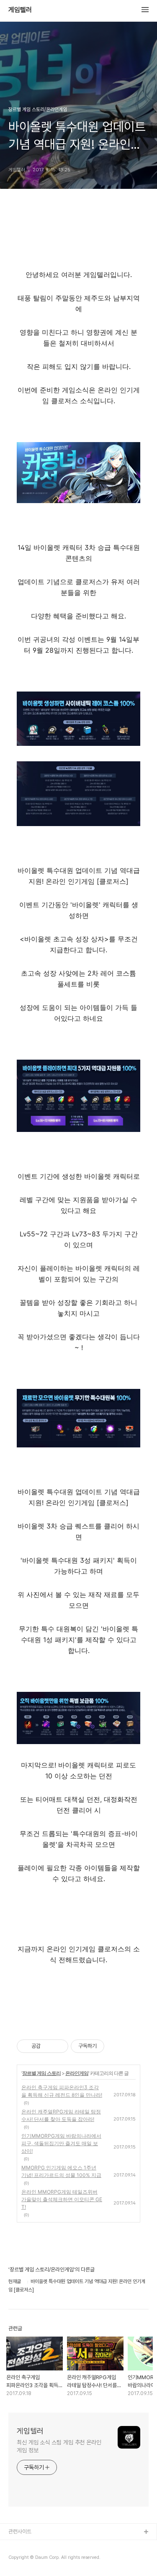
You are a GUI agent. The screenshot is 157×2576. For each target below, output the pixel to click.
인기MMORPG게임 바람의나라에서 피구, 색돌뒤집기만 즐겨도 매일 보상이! (61, 2143)
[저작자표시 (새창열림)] (108, 2046)
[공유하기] (48, 2046)
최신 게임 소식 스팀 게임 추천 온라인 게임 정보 (59, 2446)
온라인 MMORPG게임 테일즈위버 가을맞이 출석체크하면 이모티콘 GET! (62, 2199)
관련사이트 (20, 2531)
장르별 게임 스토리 (41, 2073)
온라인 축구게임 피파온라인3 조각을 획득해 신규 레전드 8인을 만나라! (62, 2091)
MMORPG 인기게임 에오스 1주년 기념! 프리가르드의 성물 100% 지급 (61, 2171)
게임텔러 (20, 10)
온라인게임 (77, 2073)
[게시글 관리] (59, 2046)
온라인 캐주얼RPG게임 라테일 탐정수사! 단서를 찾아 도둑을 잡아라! (61, 2115)
